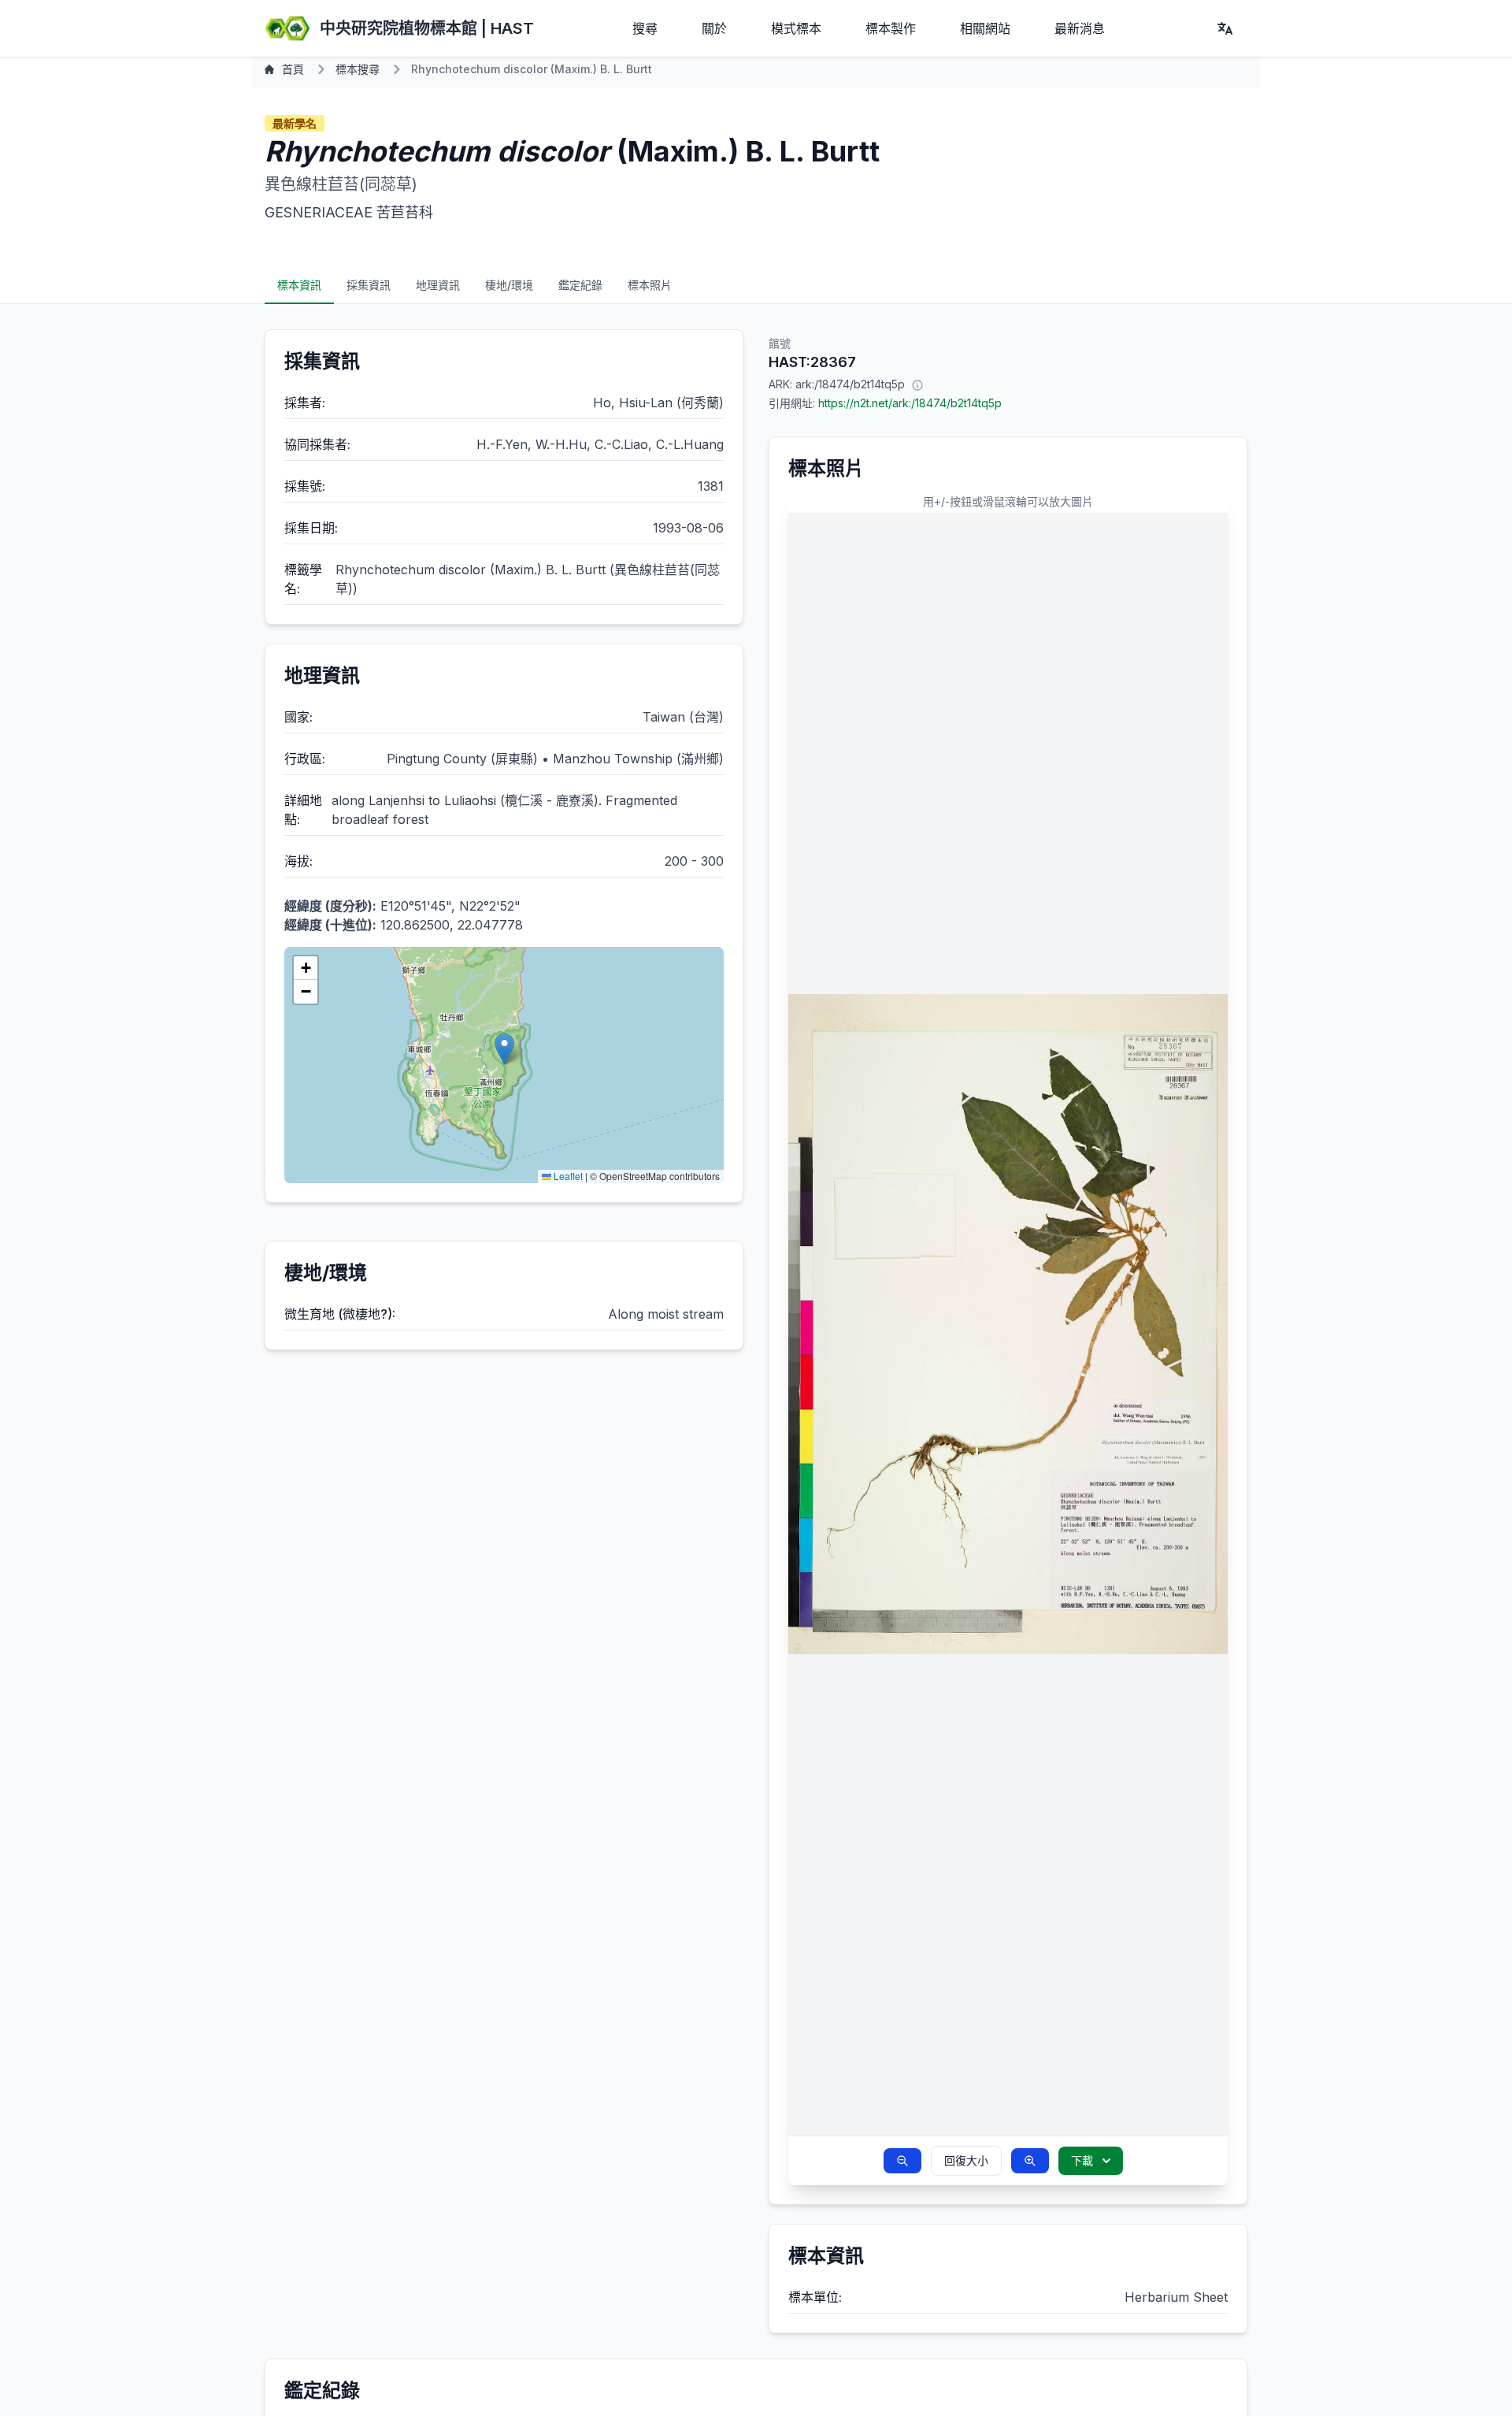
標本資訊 (299, 285)
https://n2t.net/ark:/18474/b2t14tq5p (910, 403)
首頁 (293, 69)
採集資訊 (369, 285)
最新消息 (1080, 28)
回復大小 (966, 2160)
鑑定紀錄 (580, 285)
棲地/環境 (509, 285)
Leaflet (567, 1176)
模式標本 (796, 28)
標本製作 (891, 28)
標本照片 (650, 285)
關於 (714, 28)
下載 (1082, 2160)
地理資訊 (438, 285)
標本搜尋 (358, 69)
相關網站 (985, 28)
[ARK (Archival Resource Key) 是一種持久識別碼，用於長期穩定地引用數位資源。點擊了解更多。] (917, 384)
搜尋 (645, 28)
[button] (504, 1049)
